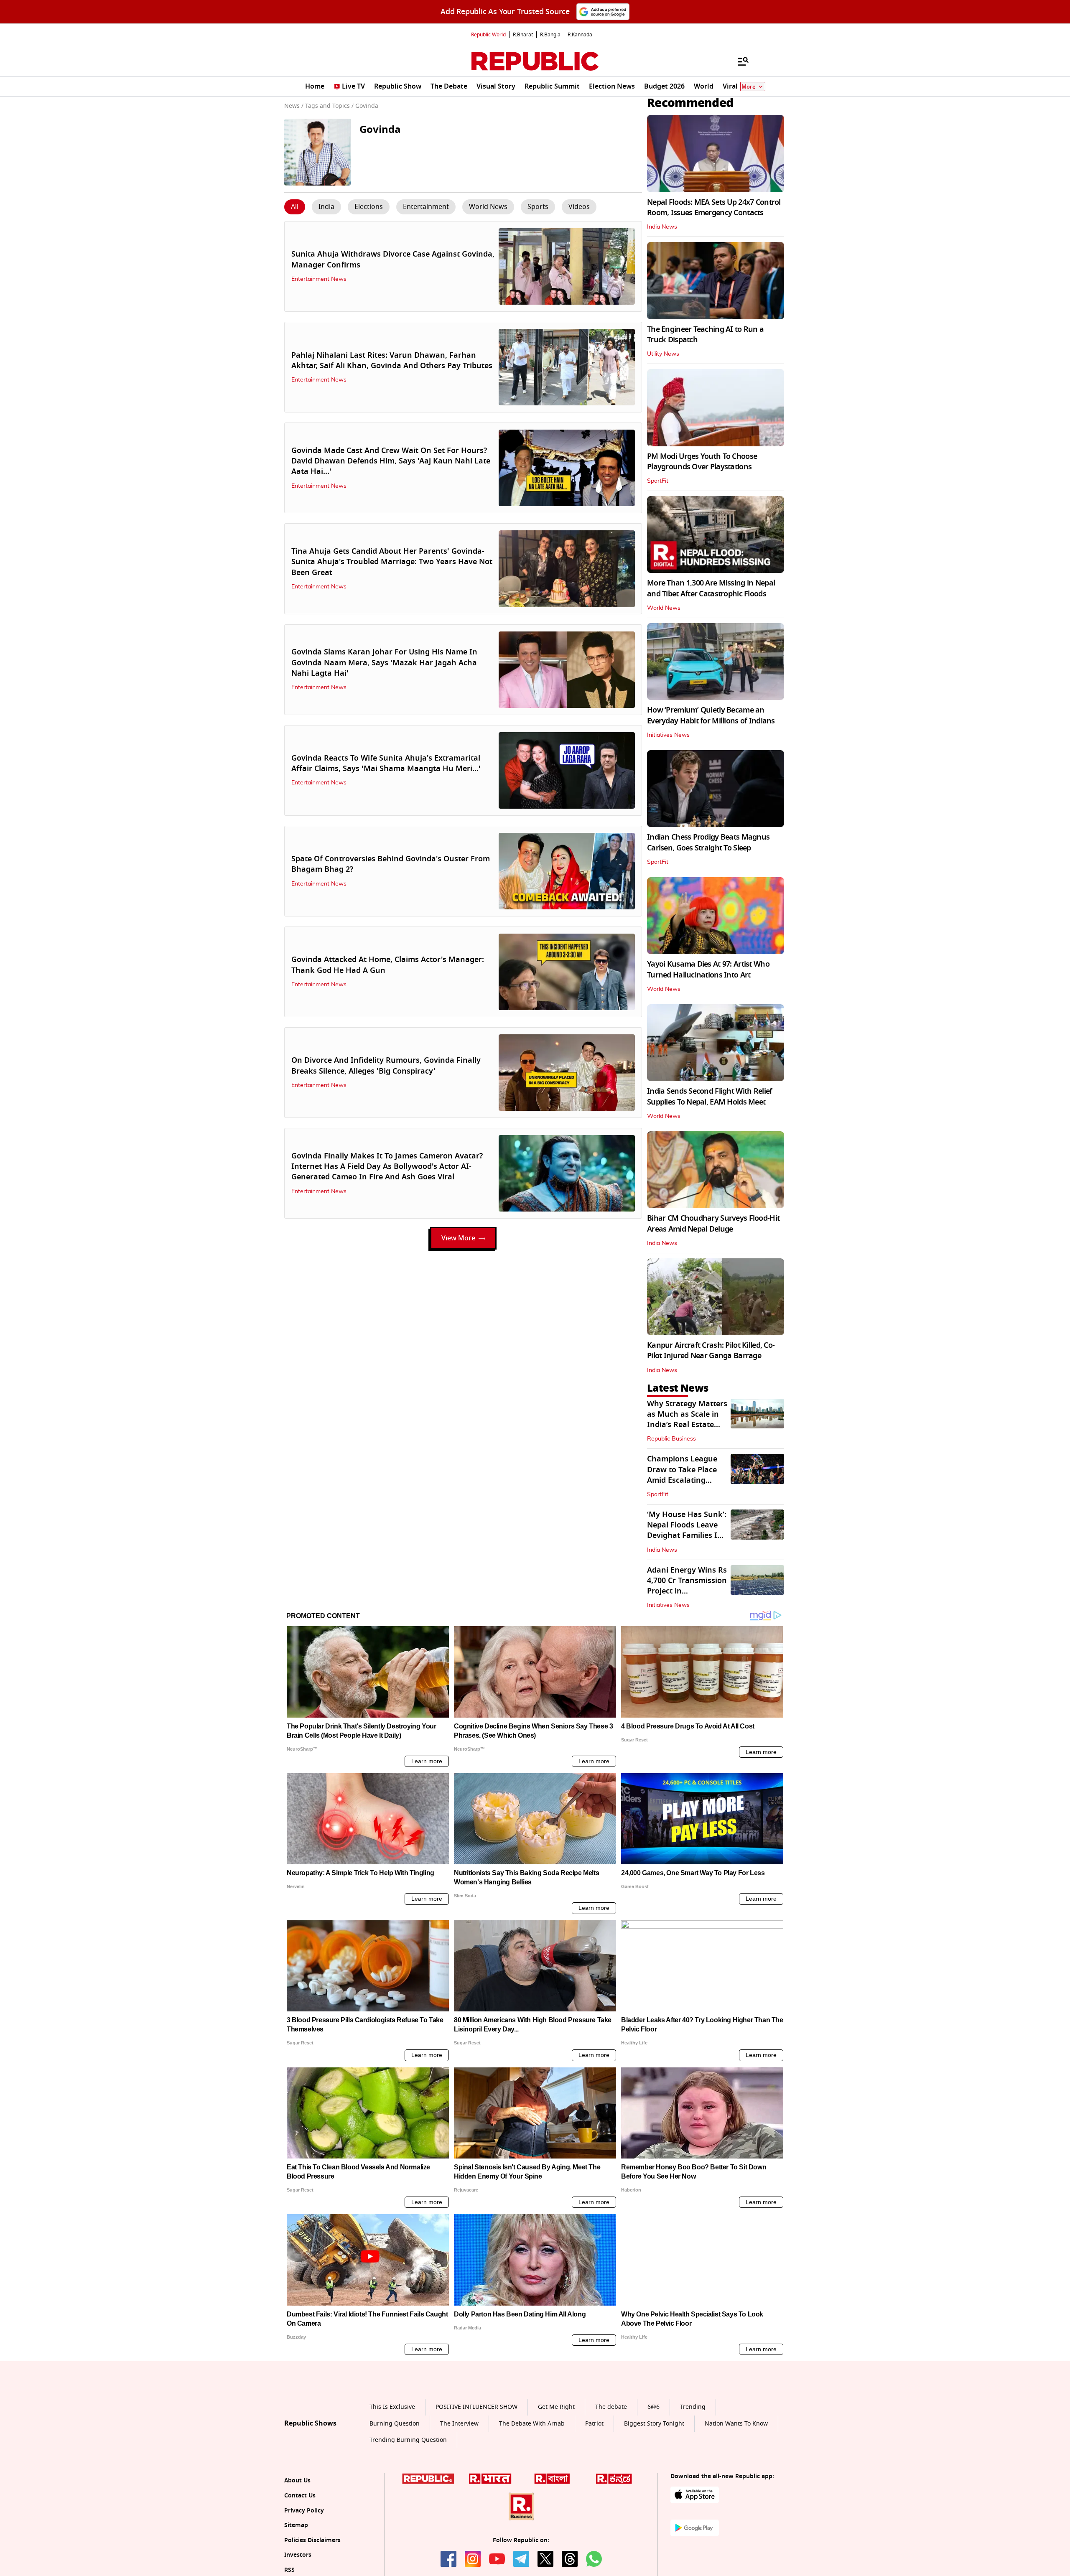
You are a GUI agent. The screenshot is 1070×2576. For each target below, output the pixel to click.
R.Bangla (550, 35)
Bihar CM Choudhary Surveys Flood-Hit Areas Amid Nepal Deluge (713, 1223)
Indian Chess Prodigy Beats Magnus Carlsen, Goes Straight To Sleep (708, 842)
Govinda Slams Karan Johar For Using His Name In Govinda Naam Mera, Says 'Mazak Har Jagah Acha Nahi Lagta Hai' (384, 662)
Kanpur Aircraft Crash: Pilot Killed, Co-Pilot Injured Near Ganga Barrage (711, 1350)
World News (664, 608)
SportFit (658, 481)
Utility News (663, 354)
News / (294, 106)
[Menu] (739, 61)
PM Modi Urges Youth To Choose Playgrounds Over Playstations (702, 462)
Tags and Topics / (329, 106)
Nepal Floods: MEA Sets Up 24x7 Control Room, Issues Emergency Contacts (714, 207)
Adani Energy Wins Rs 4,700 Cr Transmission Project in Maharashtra (687, 1586)
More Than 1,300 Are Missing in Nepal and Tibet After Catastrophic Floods (711, 588)
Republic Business (671, 1439)
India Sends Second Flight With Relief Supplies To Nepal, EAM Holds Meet (710, 1096)
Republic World (488, 35)
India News (662, 227)
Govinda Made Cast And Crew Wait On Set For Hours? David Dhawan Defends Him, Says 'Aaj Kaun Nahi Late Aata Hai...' (391, 461)
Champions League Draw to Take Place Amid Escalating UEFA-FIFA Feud (682, 1475)
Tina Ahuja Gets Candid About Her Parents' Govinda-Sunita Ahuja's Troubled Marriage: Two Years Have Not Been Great (392, 562)
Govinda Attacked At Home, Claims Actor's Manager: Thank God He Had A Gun (388, 965)
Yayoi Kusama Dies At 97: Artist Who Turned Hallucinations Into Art (708, 969)
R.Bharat (523, 35)
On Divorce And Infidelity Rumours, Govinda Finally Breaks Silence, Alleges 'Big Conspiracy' (386, 1065)
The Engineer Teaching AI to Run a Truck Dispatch (705, 335)
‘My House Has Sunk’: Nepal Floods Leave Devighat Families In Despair (687, 1530)
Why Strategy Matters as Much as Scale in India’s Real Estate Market (687, 1420)
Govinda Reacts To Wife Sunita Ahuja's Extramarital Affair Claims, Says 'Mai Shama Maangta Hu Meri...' (386, 763)
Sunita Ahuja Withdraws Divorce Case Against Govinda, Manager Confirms (393, 259)
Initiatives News (668, 735)
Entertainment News (319, 279)
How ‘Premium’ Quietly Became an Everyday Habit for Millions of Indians (711, 715)
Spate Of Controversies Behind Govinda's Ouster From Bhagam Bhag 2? (391, 864)
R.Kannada (580, 35)
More (749, 87)
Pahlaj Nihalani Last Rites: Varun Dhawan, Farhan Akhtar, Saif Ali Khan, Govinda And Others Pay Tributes (392, 360)
